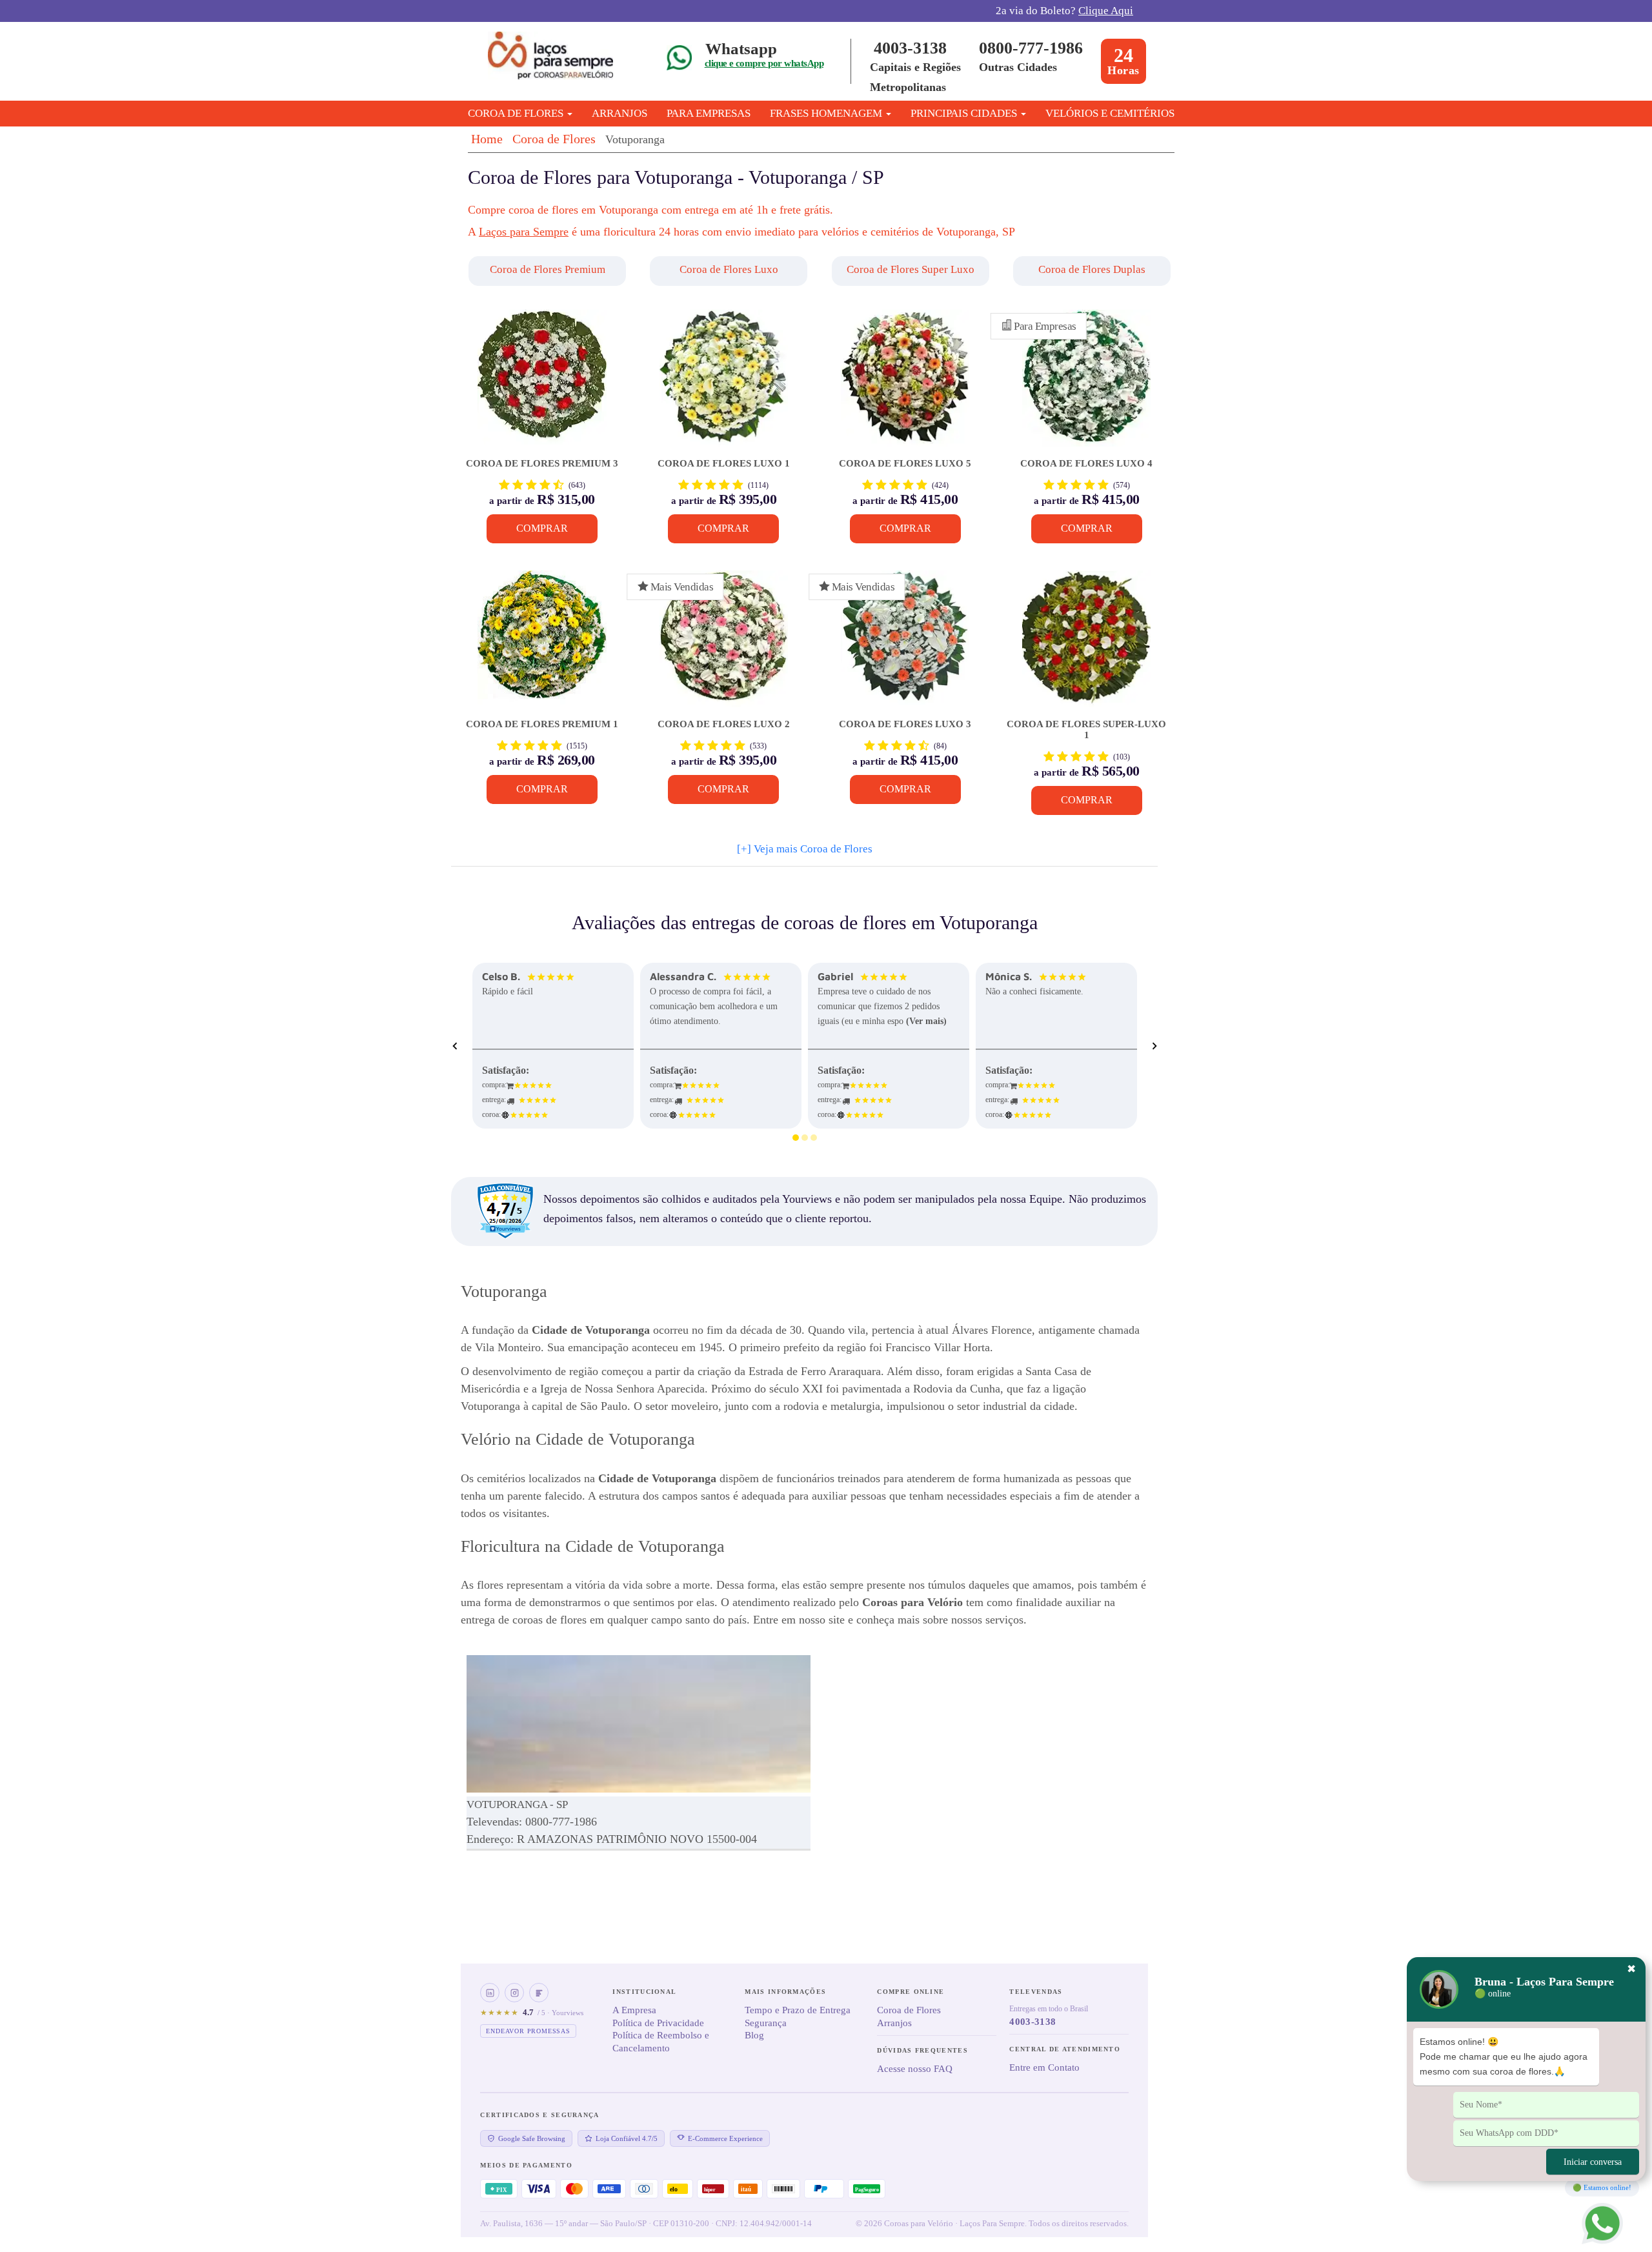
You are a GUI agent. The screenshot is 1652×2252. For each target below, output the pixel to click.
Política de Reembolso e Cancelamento (661, 2042)
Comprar (542, 528)
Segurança (766, 2023)
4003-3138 (910, 48)
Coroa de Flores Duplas (1092, 269)
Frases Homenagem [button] (827, 113)
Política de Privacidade (658, 2023)
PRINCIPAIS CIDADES (965, 113)
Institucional (644, 1992)
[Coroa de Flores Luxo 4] (1086, 384)
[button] (549, 271)
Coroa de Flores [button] (517, 113)
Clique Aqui (1106, 11)
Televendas (1036, 1992)
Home (487, 139)
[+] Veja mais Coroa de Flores (805, 849)
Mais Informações (785, 1992)
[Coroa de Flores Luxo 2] (724, 645)
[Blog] (539, 1993)
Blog (754, 2035)
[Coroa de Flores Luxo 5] (905, 384)
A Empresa (634, 2010)
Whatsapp (741, 49)
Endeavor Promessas (528, 2031)
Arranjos (619, 113)
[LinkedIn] (490, 1993)
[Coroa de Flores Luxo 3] (905, 645)
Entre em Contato (1044, 2067)
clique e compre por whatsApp (764, 63)
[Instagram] (514, 1993)
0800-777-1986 (1031, 48)
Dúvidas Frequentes (922, 2050)
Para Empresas (709, 113)
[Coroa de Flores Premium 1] (542, 645)
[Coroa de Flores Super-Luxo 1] (1086, 645)
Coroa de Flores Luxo (729, 269)
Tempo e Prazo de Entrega (798, 2010)
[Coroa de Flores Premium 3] (542, 384)
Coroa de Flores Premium (548, 269)
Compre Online (911, 1992)
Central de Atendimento (1065, 2049)
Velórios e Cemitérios (1110, 113)
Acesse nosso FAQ (915, 2069)
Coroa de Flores (554, 139)
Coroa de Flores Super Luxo (911, 269)
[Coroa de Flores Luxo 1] (724, 384)
